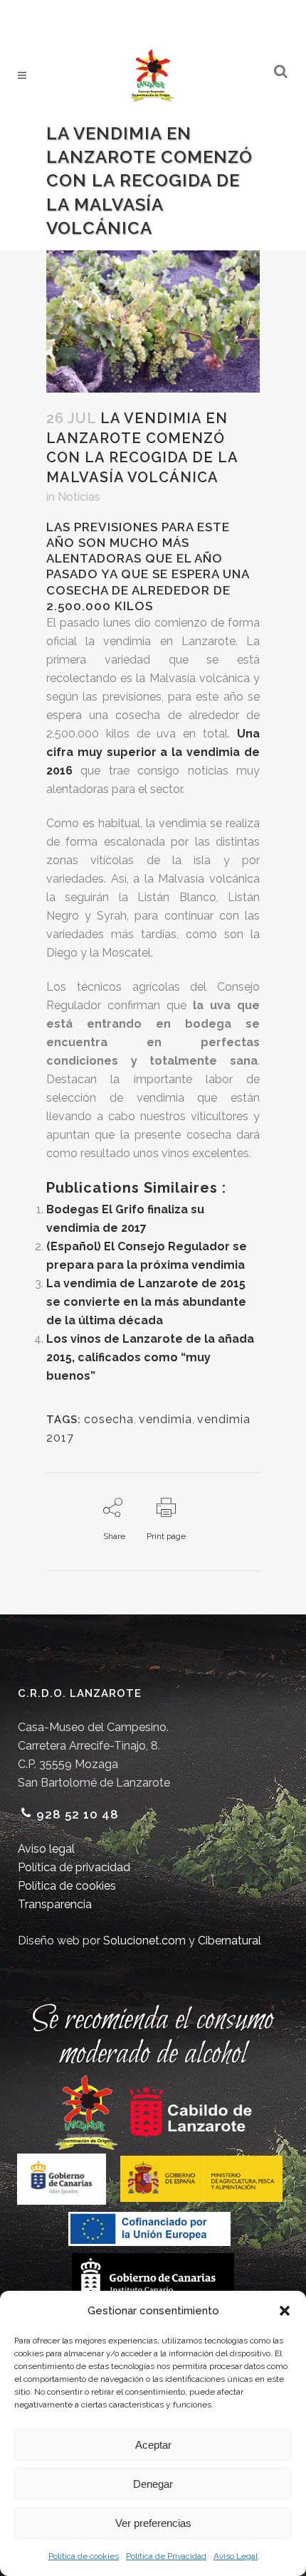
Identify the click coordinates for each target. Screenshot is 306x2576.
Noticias (79, 497)
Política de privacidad (74, 1867)
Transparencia (55, 1904)
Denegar (153, 2484)
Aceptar (153, 2445)
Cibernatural (229, 1941)
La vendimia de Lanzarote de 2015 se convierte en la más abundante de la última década (146, 1302)
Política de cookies (84, 2556)
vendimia (165, 1419)
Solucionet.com (144, 1941)
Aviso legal (46, 1849)
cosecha (109, 1419)
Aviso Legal (236, 2556)
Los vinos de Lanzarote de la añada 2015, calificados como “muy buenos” (150, 1357)
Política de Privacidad (166, 2556)
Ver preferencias (153, 2523)
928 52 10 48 (78, 1814)
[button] (285, 2311)
